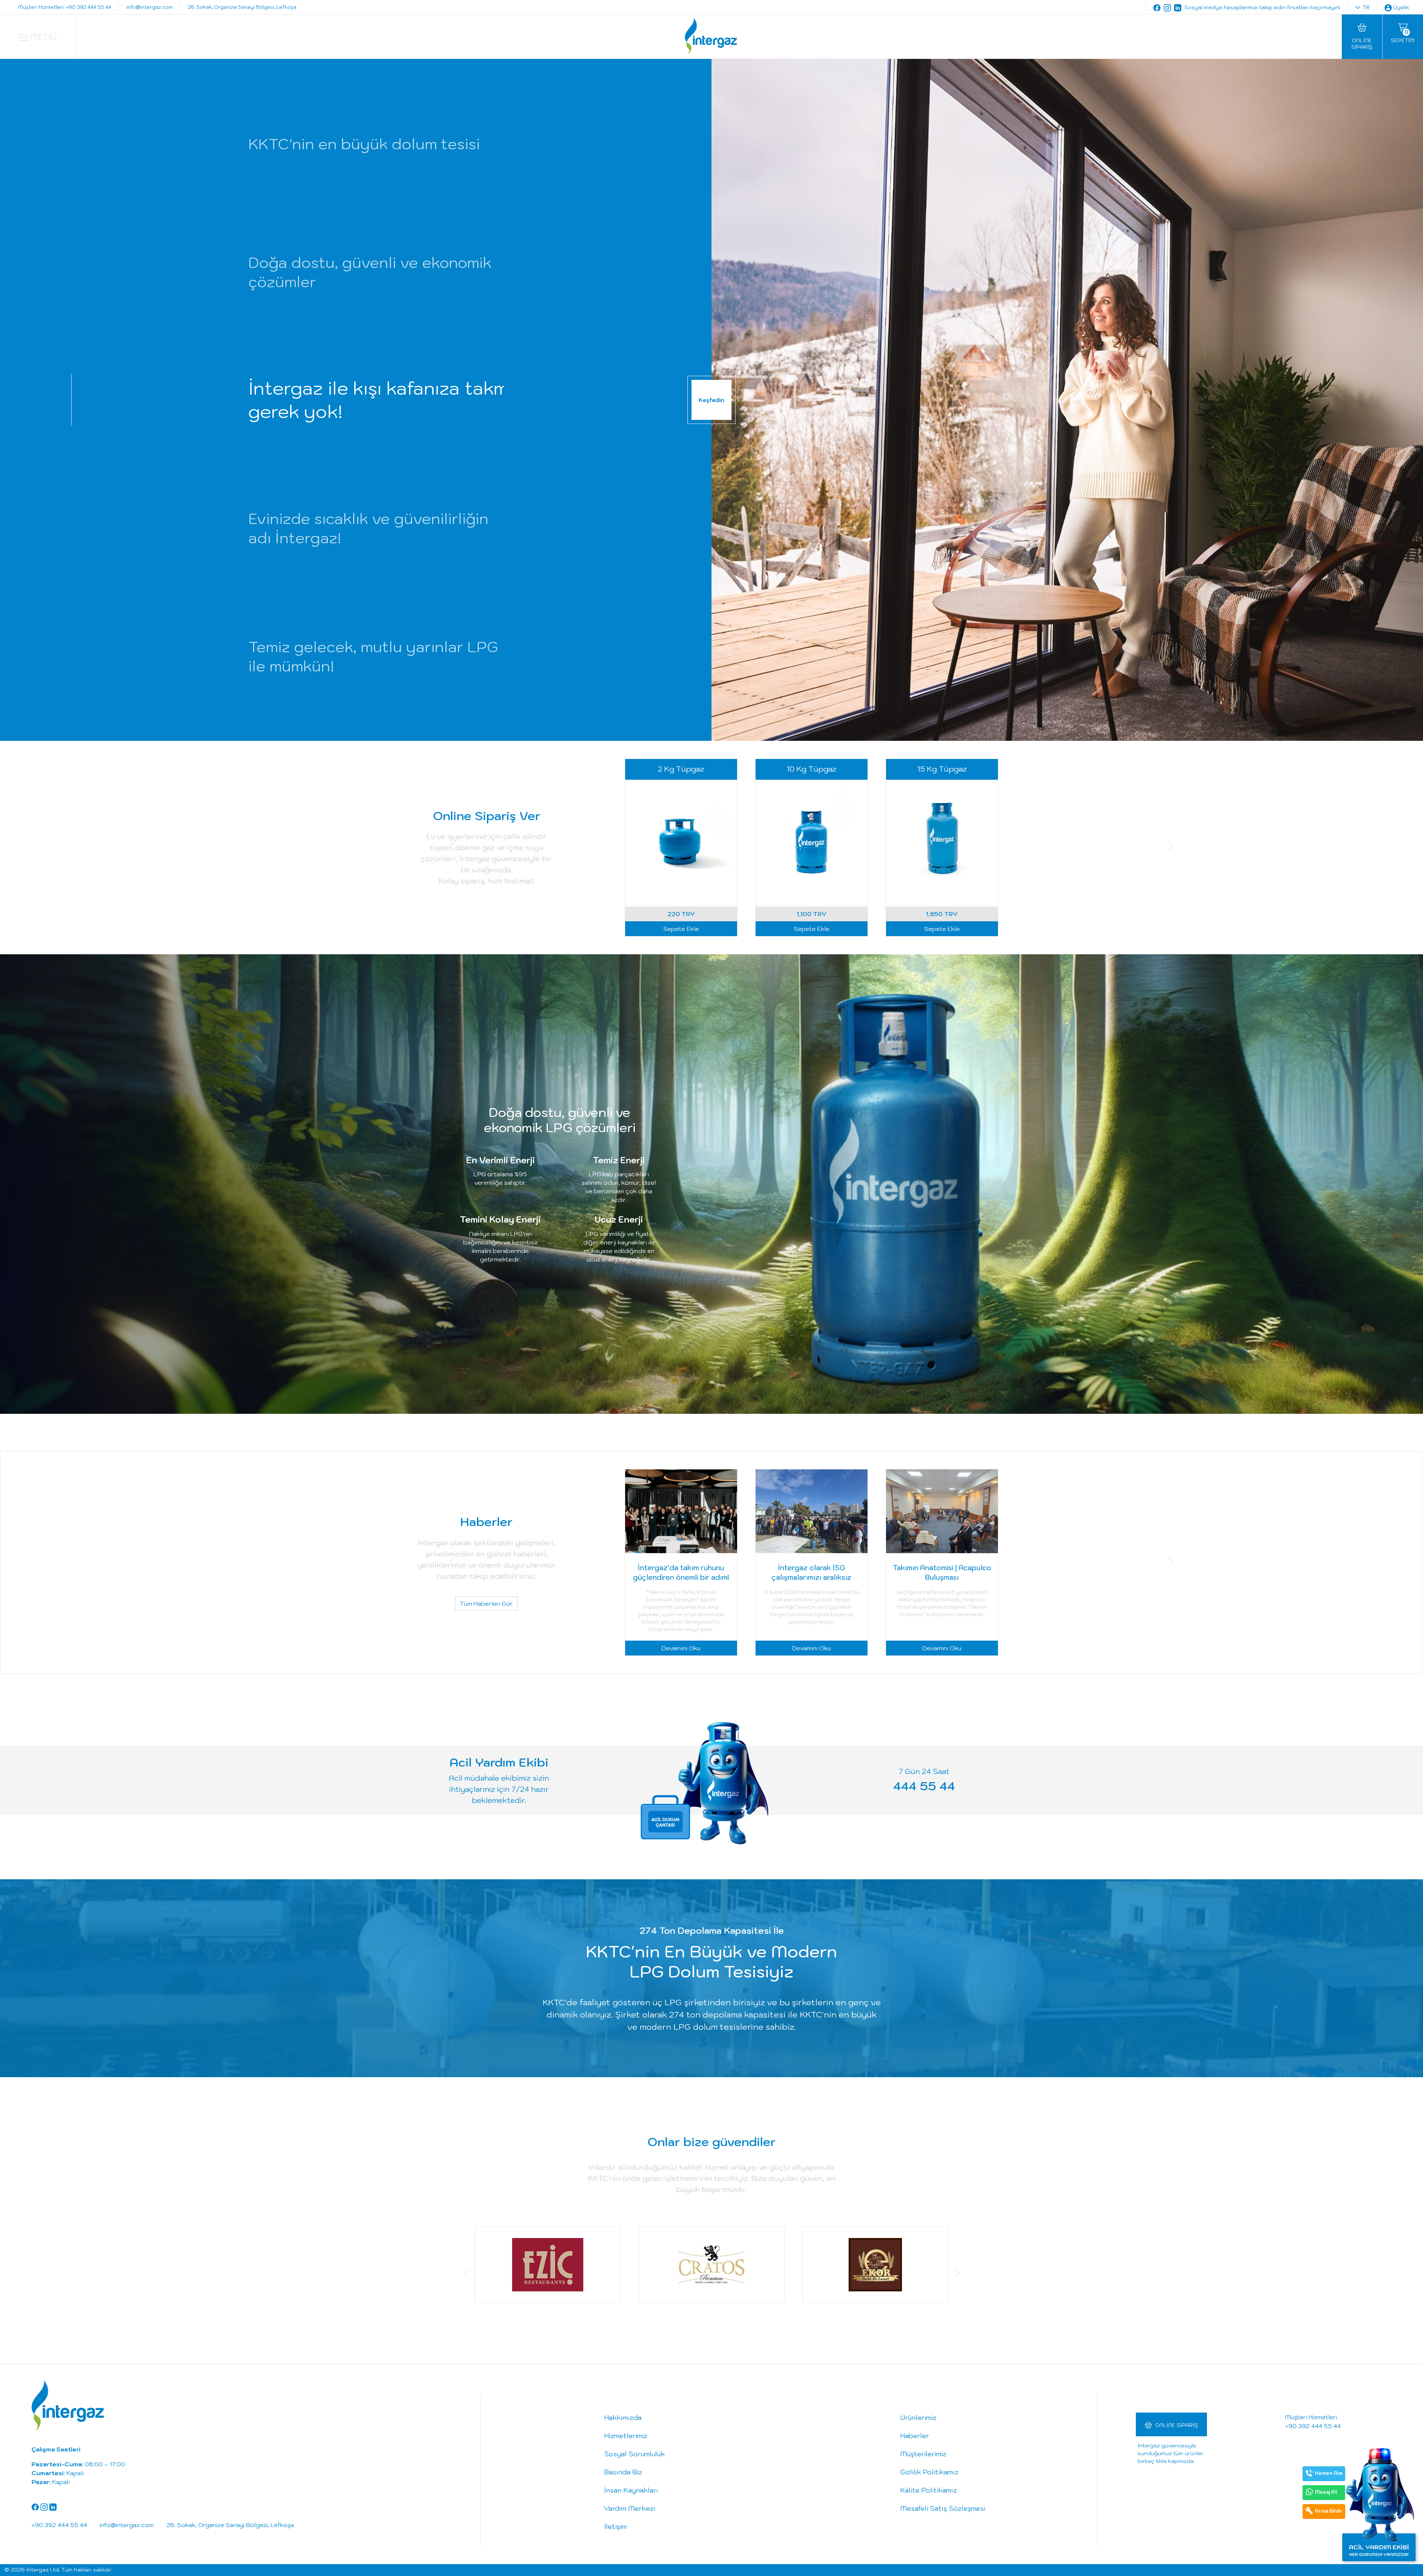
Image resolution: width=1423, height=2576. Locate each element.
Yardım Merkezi (630, 2508)
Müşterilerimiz (923, 2454)
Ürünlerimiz (918, 2418)
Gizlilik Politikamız (929, 2472)
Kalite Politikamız (928, 2490)
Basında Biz (623, 2472)
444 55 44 (924, 1786)
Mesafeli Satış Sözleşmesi (943, 2508)
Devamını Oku (681, 1648)
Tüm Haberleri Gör (486, 1603)
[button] (452, 848)
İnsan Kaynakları (631, 2490)
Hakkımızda (623, 2418)
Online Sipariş (1177, 2425)
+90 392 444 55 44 (1313, 2426)
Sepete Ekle (681, 929)
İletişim (615, 2527)
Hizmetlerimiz (626, 2436)
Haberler (915, 2436)
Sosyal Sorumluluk (634, 2454)
